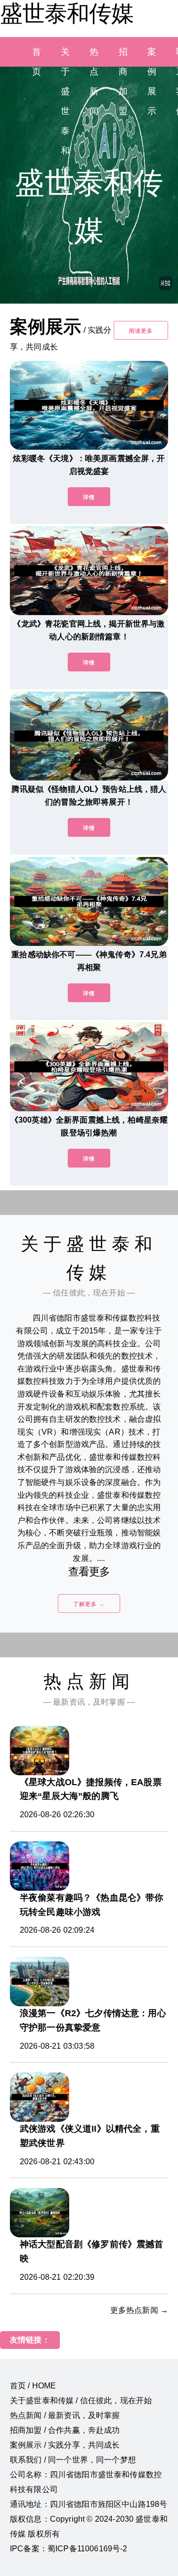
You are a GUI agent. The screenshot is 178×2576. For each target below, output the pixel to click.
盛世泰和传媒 (67, 13)
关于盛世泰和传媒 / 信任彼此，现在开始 (81, 2400)
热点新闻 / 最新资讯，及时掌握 (65, 2415)
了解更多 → (89, 1604)
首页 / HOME (33, 2386)
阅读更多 (141, 331)
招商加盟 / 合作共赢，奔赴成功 (65, 2430)
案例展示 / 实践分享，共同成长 (65, 2445)
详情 (89, 497)
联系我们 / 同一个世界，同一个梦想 (73, 2460)
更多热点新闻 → (139, 2310)
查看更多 (89, 1572)
